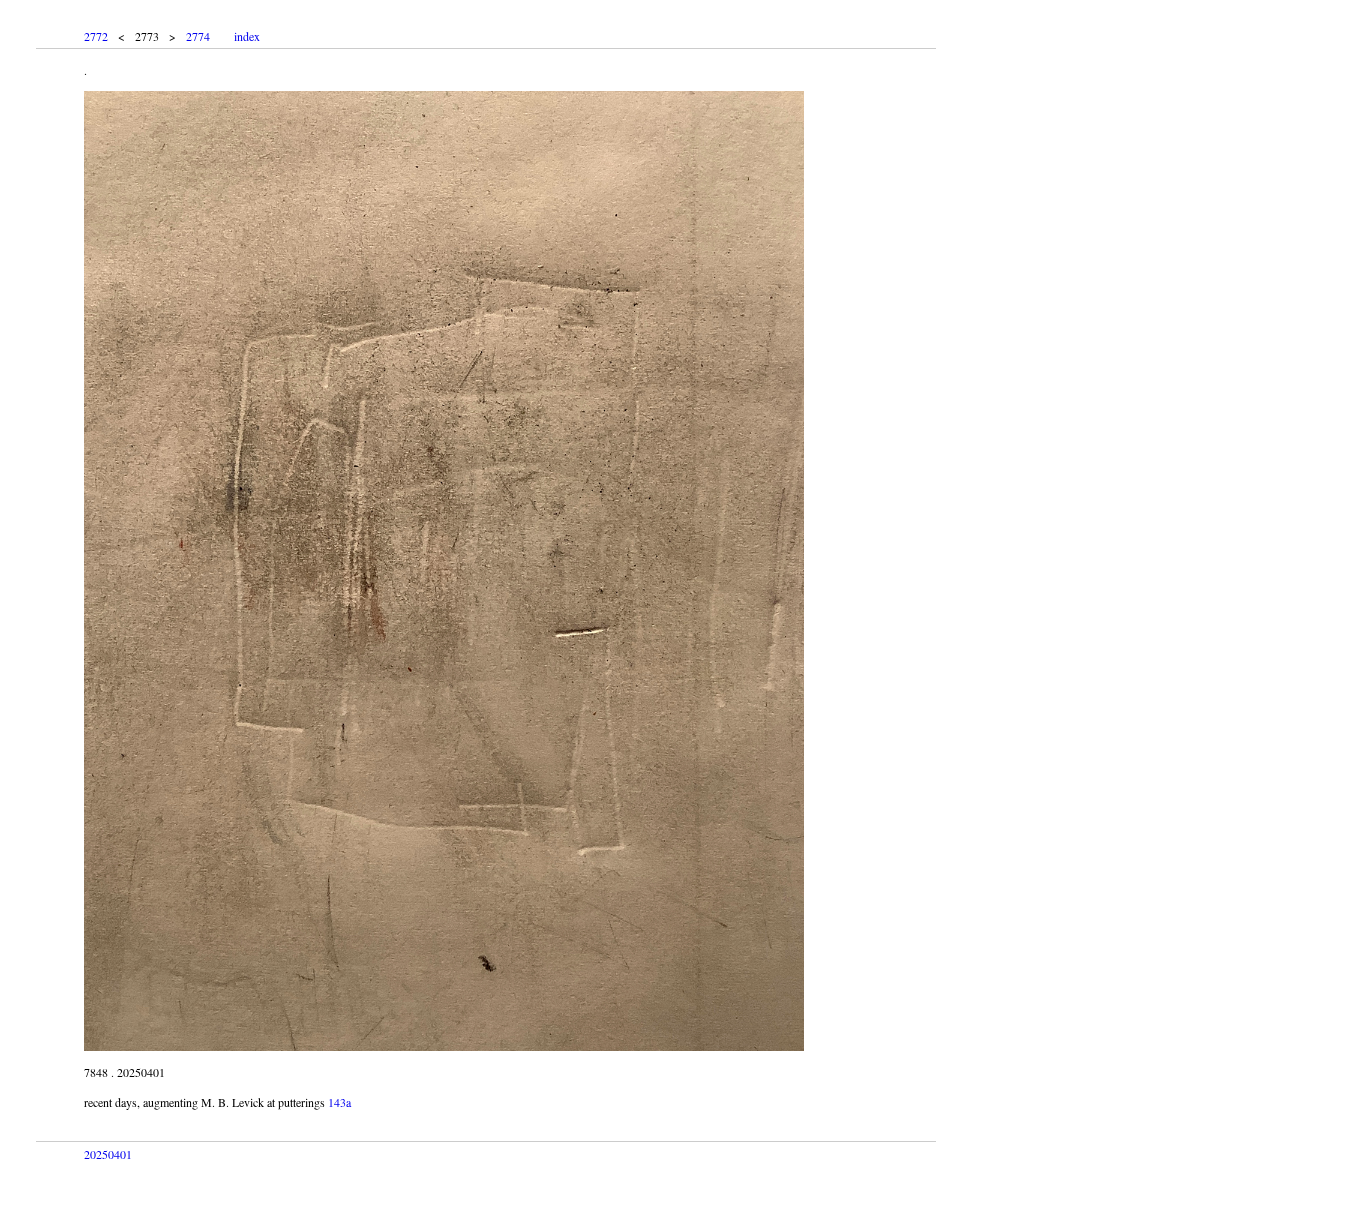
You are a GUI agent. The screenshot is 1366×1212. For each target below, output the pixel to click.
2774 (198, 36)
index (247, 36)
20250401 (108, 1154)
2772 (96, 36)
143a (339, 1102)
